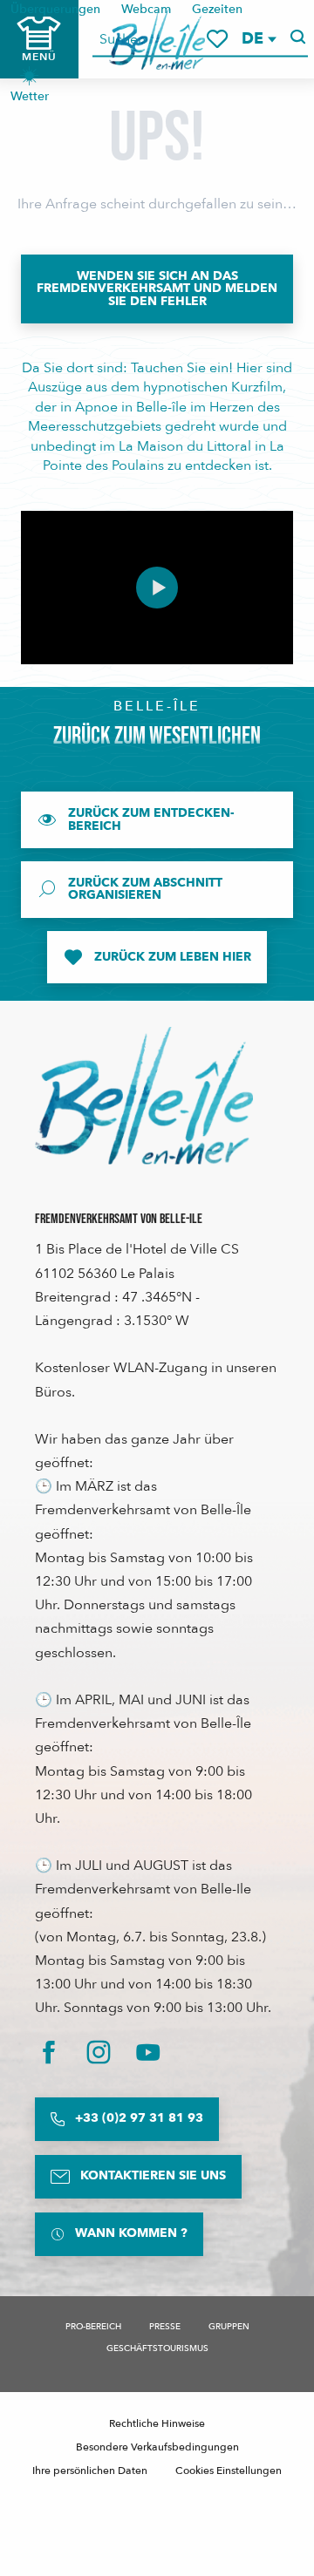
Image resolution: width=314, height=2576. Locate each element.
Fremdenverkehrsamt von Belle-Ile (119, 1219)
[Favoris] (217, 39)
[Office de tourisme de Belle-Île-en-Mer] (144, 1096)
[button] (258, 39)
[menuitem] (30, 82)
